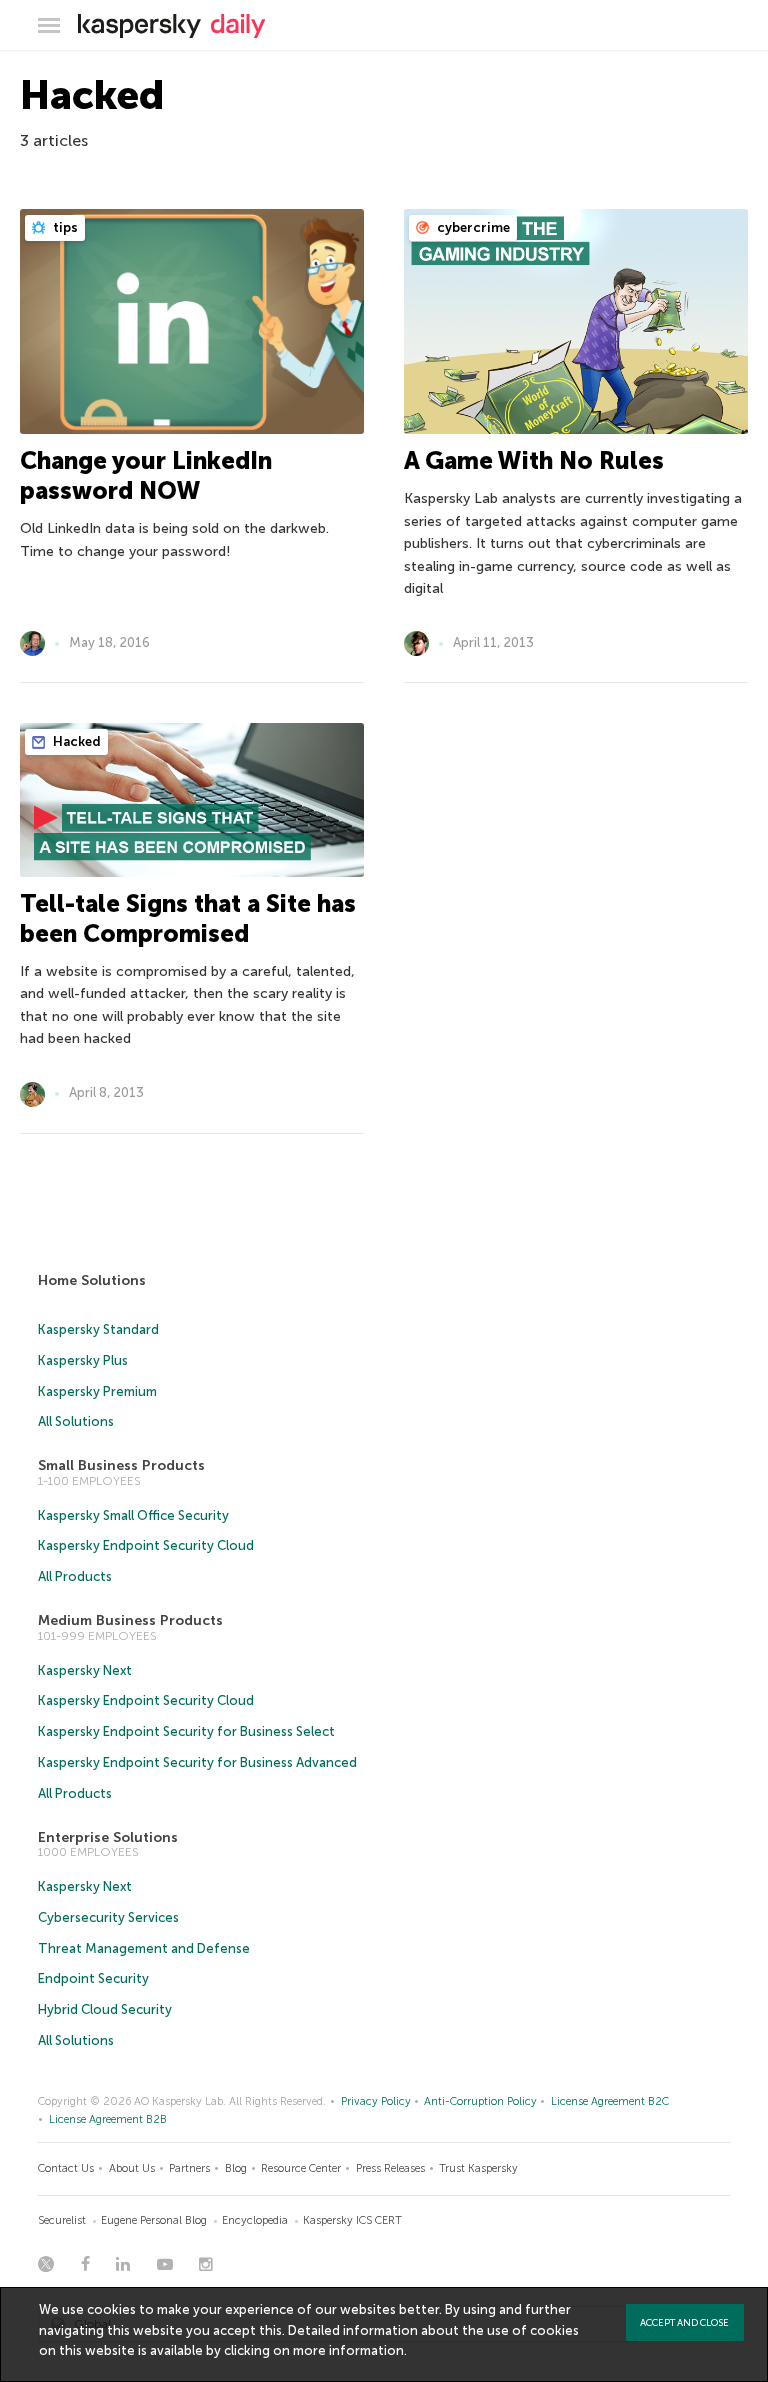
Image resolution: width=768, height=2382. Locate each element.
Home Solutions (92, 1280)
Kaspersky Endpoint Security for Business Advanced (197, 1762)
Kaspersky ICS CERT (352, 2220)
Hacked (75, 741)
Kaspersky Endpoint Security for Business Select (186, 1731)
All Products (75, 1576)
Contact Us (66, 2168)
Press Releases (390, 2168)
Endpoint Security (93, 1978)
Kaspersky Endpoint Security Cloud (146, 1545)
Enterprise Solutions (108, 1837)
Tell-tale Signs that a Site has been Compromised (188, 918)
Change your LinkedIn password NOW (146, 475)
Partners (189, 2168)
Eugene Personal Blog (154, 2220)
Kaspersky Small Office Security (133, 1515)
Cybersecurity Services (108, 1917)
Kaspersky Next (85, 1670)
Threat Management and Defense (144, 1948)
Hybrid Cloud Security (105, 2009)
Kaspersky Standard (98, 1329)
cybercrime (472, 227)
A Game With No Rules (534, 460)
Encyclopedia (255, 2220)
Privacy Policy (376, 2101)
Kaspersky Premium (97, 1391)
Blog (236, 2168)
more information (348, 2350)
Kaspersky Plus (83, 1360)
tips (64, 227)
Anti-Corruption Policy (480, 2101)
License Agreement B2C (610, 2101)
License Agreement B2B (108, 2119)
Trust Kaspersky (478, 2168)
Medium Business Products (130, 1620)
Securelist (62, 2220)
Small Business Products (121, 1465)
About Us (132, 2168)
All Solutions (76, 1421)
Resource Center (301, 2168)
